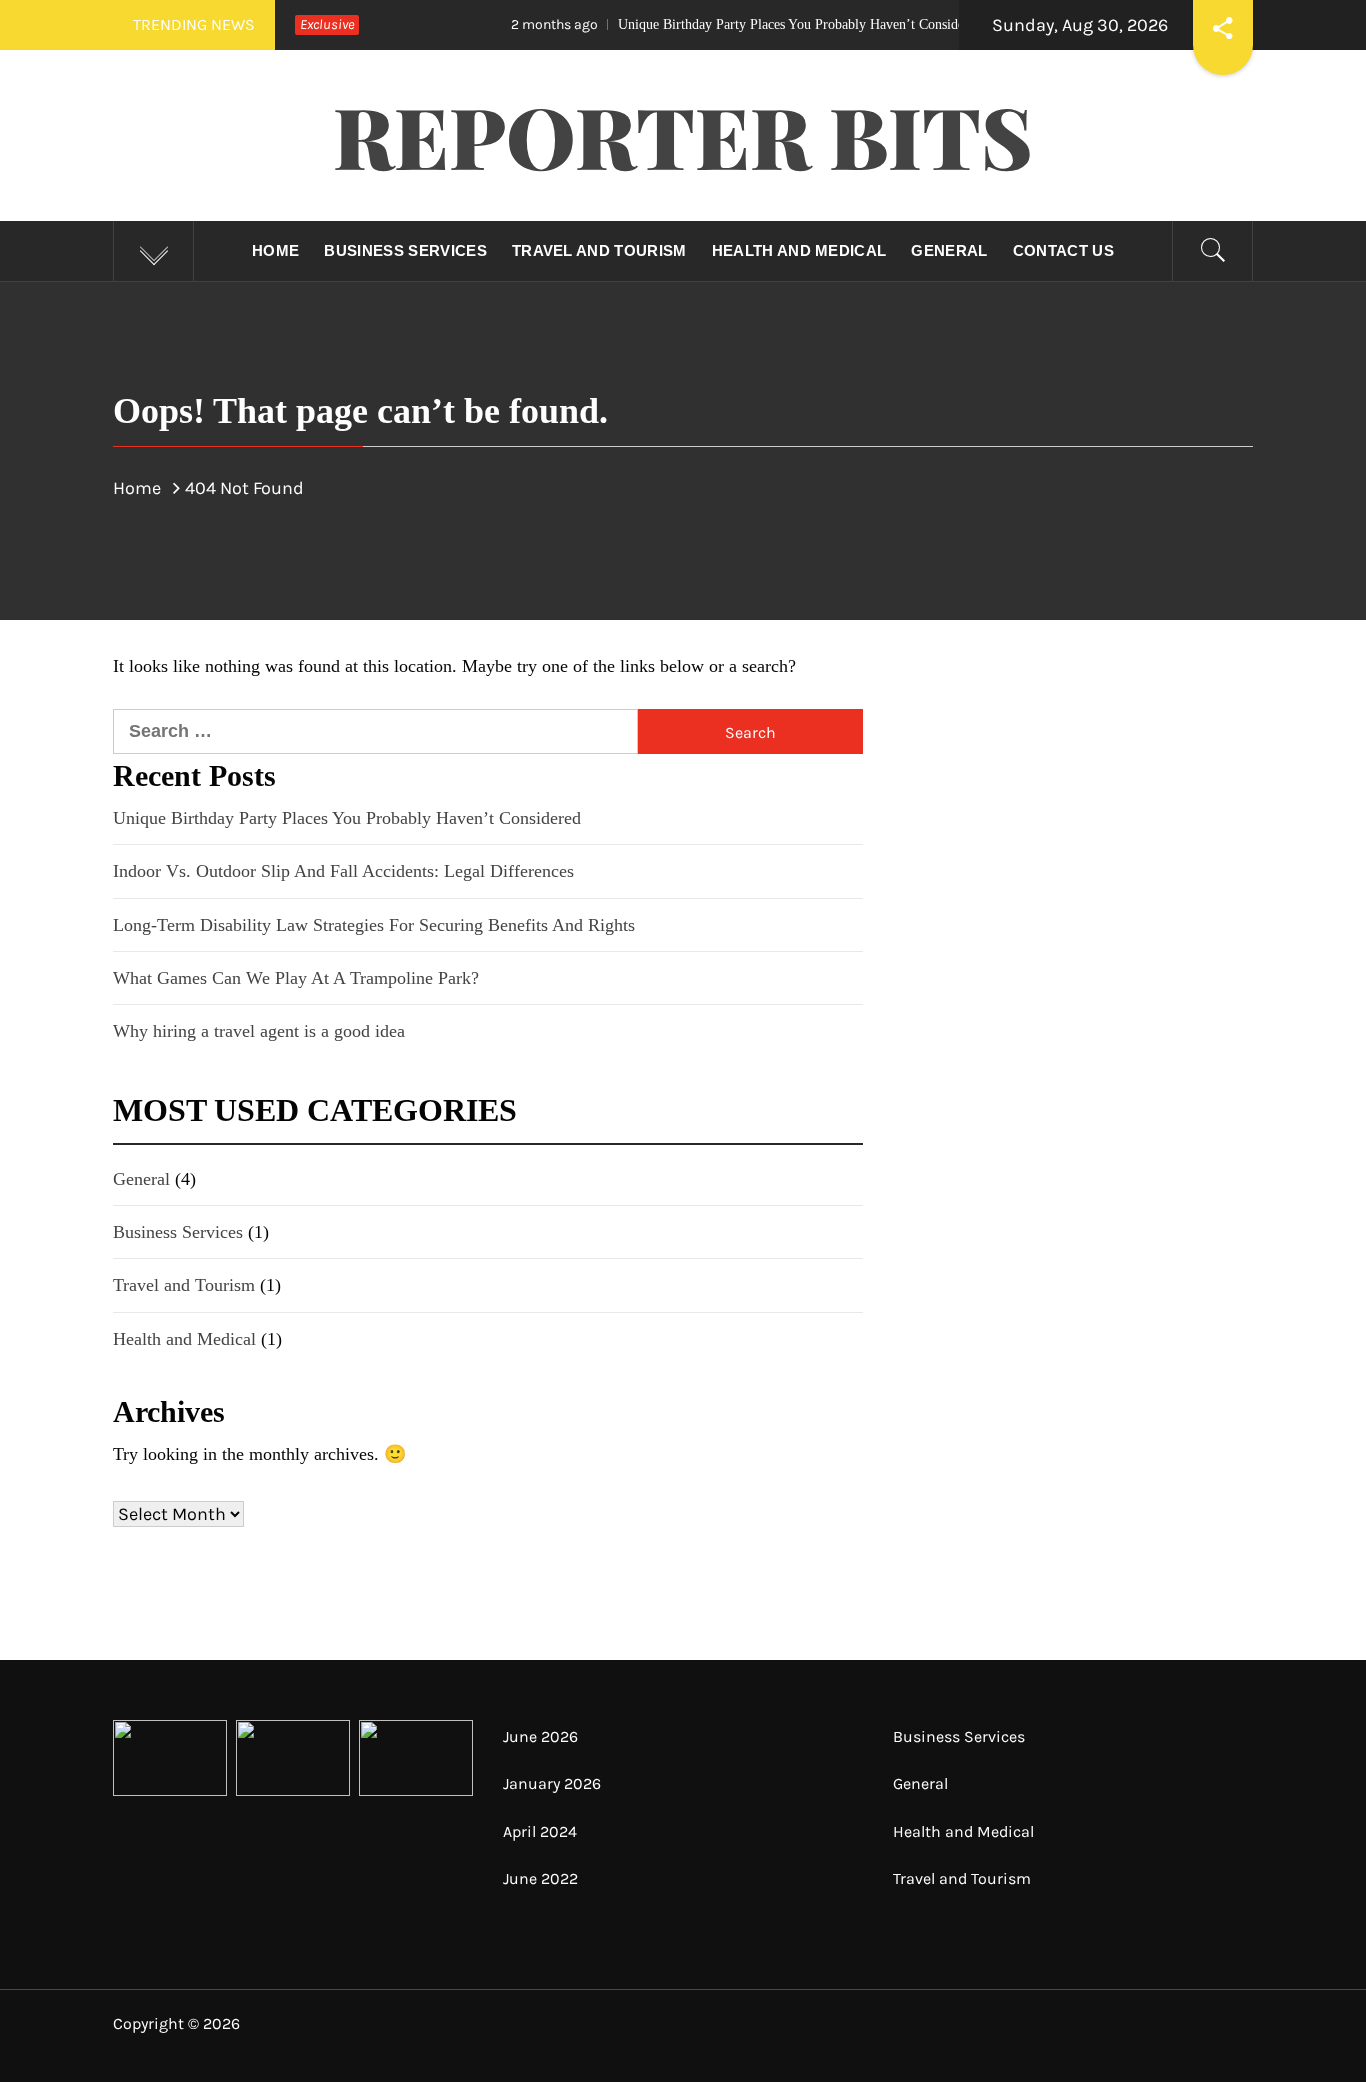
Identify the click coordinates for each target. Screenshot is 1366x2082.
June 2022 (540, 1878)
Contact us (1063, 250)
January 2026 (552, 1783)
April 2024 (540, 1831)
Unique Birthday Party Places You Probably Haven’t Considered (715, 24)
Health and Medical (799, 250)
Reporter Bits (683, 135)
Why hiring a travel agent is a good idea (259, 1031)
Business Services (405, 250)
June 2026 (540, 1736)
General (949, 250)
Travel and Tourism (599, 250)
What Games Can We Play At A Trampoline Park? (296, 978)
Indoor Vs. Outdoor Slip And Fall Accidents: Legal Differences (343, 871)
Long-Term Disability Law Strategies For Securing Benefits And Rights (374, 925)
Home (275, 250)
